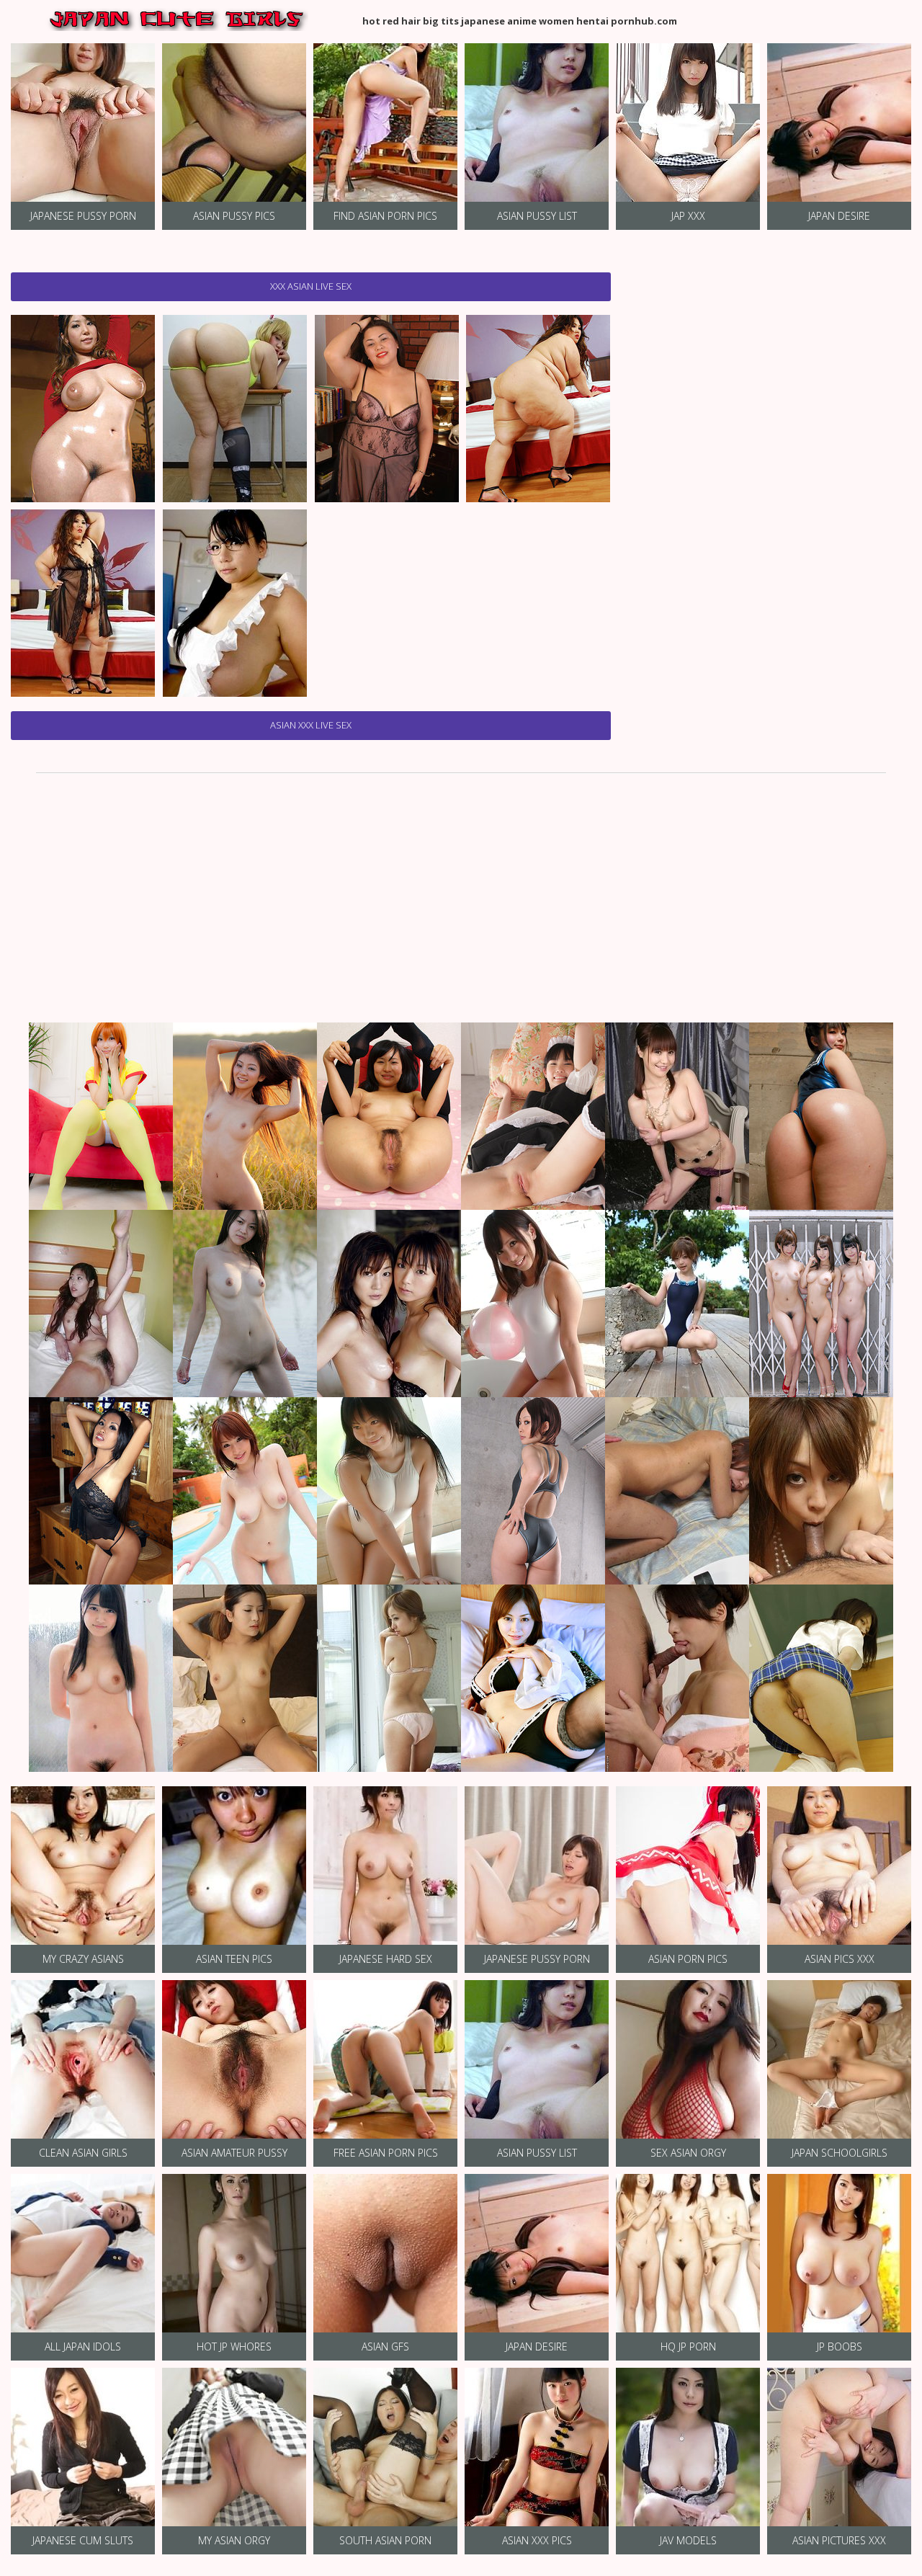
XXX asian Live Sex (311, 286)
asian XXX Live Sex (311, 725)
